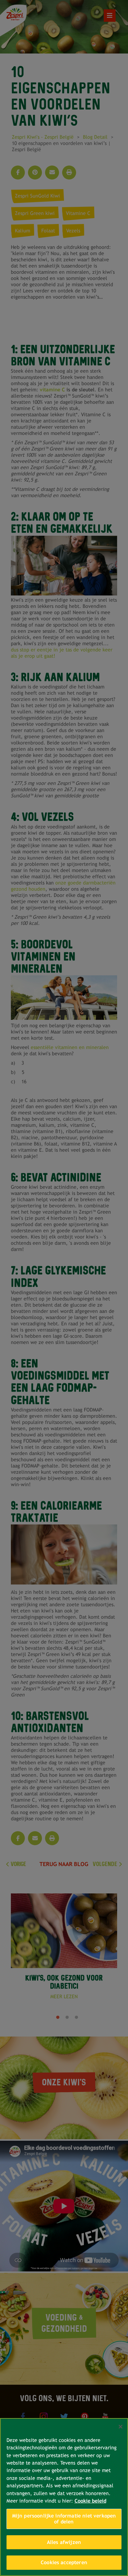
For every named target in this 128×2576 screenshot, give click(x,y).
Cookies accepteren (64, 2562)
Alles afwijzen (64, 2542)
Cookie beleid (90, 2501)
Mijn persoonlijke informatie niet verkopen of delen (64, 2519)
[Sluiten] (121, 2427)
